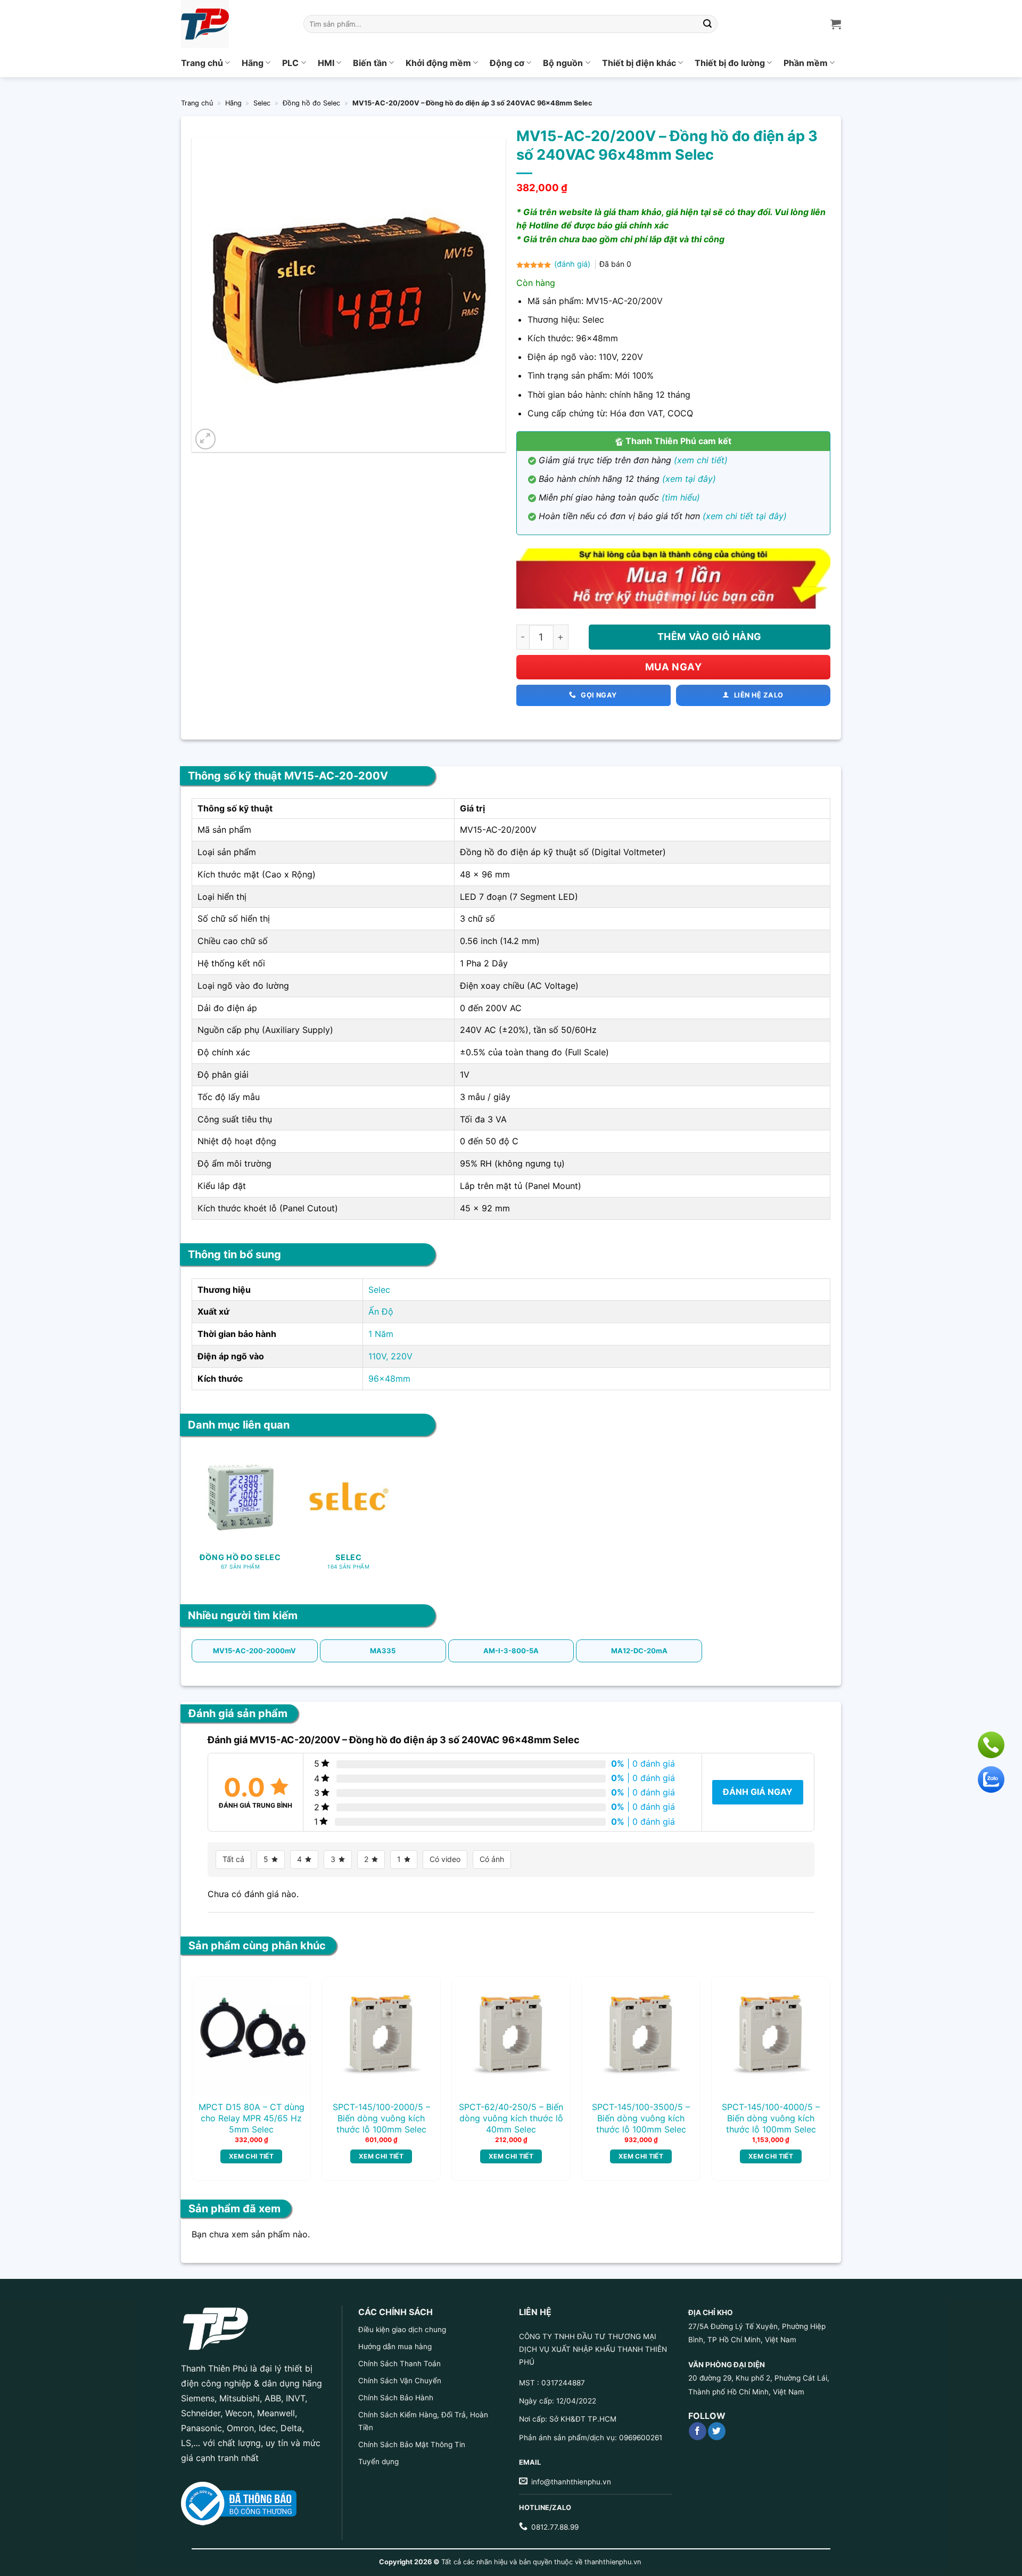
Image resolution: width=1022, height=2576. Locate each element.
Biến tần (370, 63)
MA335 (383, 1651)
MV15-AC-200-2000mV (254, 1651)
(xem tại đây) (689, 479)
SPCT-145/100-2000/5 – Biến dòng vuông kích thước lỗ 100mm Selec (381, 2118)
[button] (206, 439)
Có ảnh (492, 1859)
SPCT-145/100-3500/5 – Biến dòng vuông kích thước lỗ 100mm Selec (641, 2118)
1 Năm (381, 1334)
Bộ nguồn (563, 63)
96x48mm (389, 1379)
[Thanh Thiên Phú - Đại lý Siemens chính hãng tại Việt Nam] (234, 24)
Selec (262, 103)
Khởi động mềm (438, 63)
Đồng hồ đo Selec (311, 103)
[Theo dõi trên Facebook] (698, 2431)
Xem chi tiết (251, 2156)
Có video (445, 1859)
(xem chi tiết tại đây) (745, 516)
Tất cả (233, 1859)
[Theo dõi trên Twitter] (717, 2431)
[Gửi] (708, 24)
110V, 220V (390, 1356)
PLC (290, 63)
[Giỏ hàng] (836, 24)
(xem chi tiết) (701, 460)
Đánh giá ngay (758, 1792)
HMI (326, 63)
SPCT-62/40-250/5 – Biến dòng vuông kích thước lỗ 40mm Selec (511, 2118)
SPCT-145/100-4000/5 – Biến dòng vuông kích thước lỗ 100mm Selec (771, 2118)
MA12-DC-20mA (639, 1651)
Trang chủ (202, 63)
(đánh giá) (573, 264)
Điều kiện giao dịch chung (402, 2329)
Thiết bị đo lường (730, 63)
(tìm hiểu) (681, 497)
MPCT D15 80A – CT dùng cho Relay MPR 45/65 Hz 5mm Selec (252, 2118)
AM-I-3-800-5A (511, 1651)
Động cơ (507, 63)
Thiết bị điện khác (639, 63)
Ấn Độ (381, 1311)
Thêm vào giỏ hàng (710, 637)
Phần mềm (806, 63)
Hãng (253, 63)
